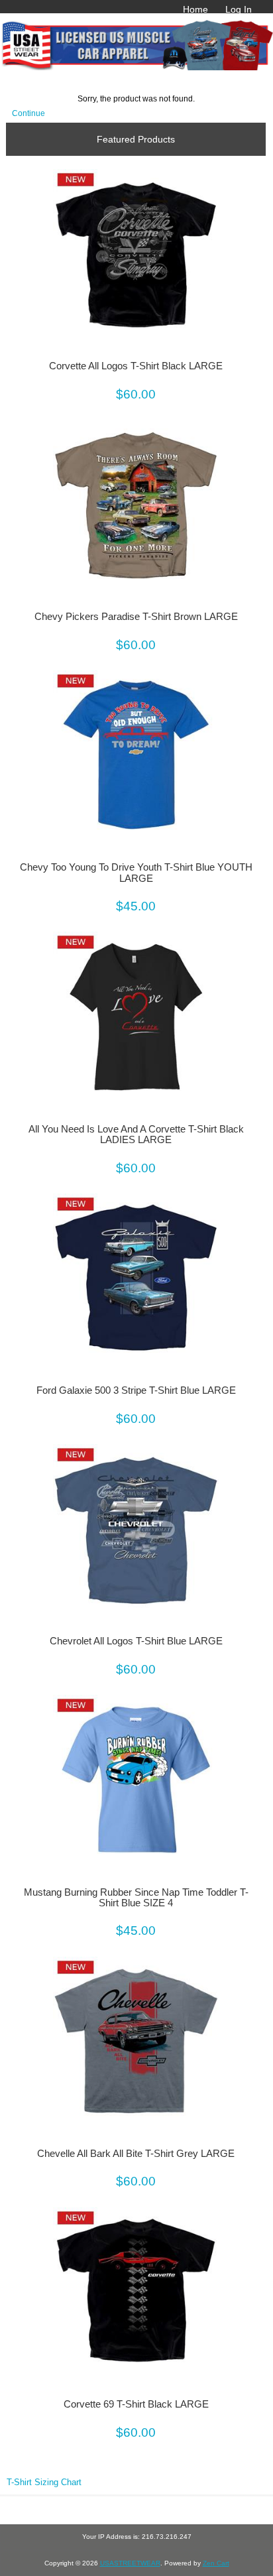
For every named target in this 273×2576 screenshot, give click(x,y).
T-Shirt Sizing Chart (44, 2482)
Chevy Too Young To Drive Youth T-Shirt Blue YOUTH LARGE (136, 873)
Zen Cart (216, 2563)
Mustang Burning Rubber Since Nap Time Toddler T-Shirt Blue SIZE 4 (136, 1898)
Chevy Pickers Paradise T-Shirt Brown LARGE (136, 617)
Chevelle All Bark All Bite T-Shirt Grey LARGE (136, 2154)
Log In (239, 9)
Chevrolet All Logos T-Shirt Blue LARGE (136, 1641)
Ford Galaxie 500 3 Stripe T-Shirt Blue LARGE (136, 1390)
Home (195, 9)
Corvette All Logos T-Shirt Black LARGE (136, 366)
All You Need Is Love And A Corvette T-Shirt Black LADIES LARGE (136, 1135)
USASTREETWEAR (130, 2563)
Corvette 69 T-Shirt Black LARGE (136, 2404)
